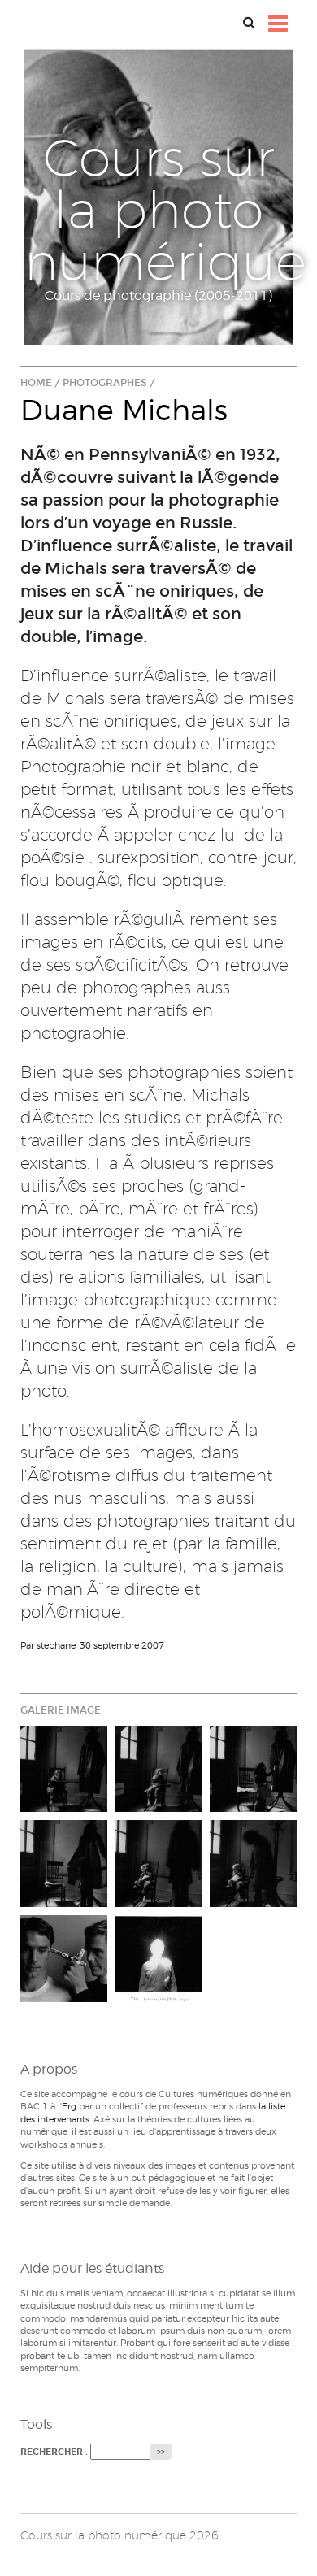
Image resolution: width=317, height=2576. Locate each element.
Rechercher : (54, 2452)
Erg (69, 2106)
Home (36, 383)
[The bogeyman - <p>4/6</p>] (64, 1864)
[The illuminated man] (159, 1959)
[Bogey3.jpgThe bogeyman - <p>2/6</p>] (159, 1769)
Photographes (105, 383)
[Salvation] (64, 1959)
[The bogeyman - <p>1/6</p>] (64, 1769)
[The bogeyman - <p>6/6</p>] (253, 1864)
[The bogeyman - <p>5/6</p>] (159, 1864)
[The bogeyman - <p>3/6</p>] (253, 1769)
